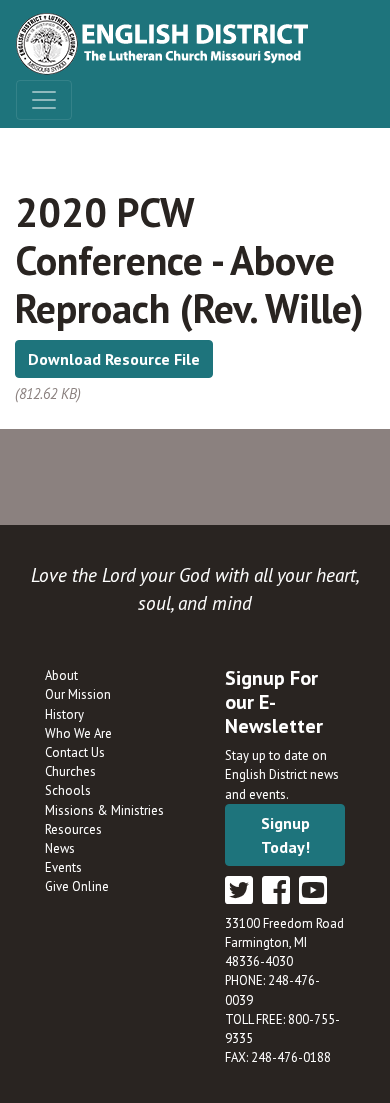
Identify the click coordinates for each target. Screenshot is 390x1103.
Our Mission (78, 694)
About (61, 675)
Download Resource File (114, 359)
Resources (73, 829)
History (64, 714)
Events (63, 867)
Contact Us (75, 752)
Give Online (77, 886)
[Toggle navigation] (44, 100)
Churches (70, 771)
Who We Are (78, 733)
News (60, 848)
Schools (68, 790)
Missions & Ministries (104, 810)
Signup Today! (285, 835)
